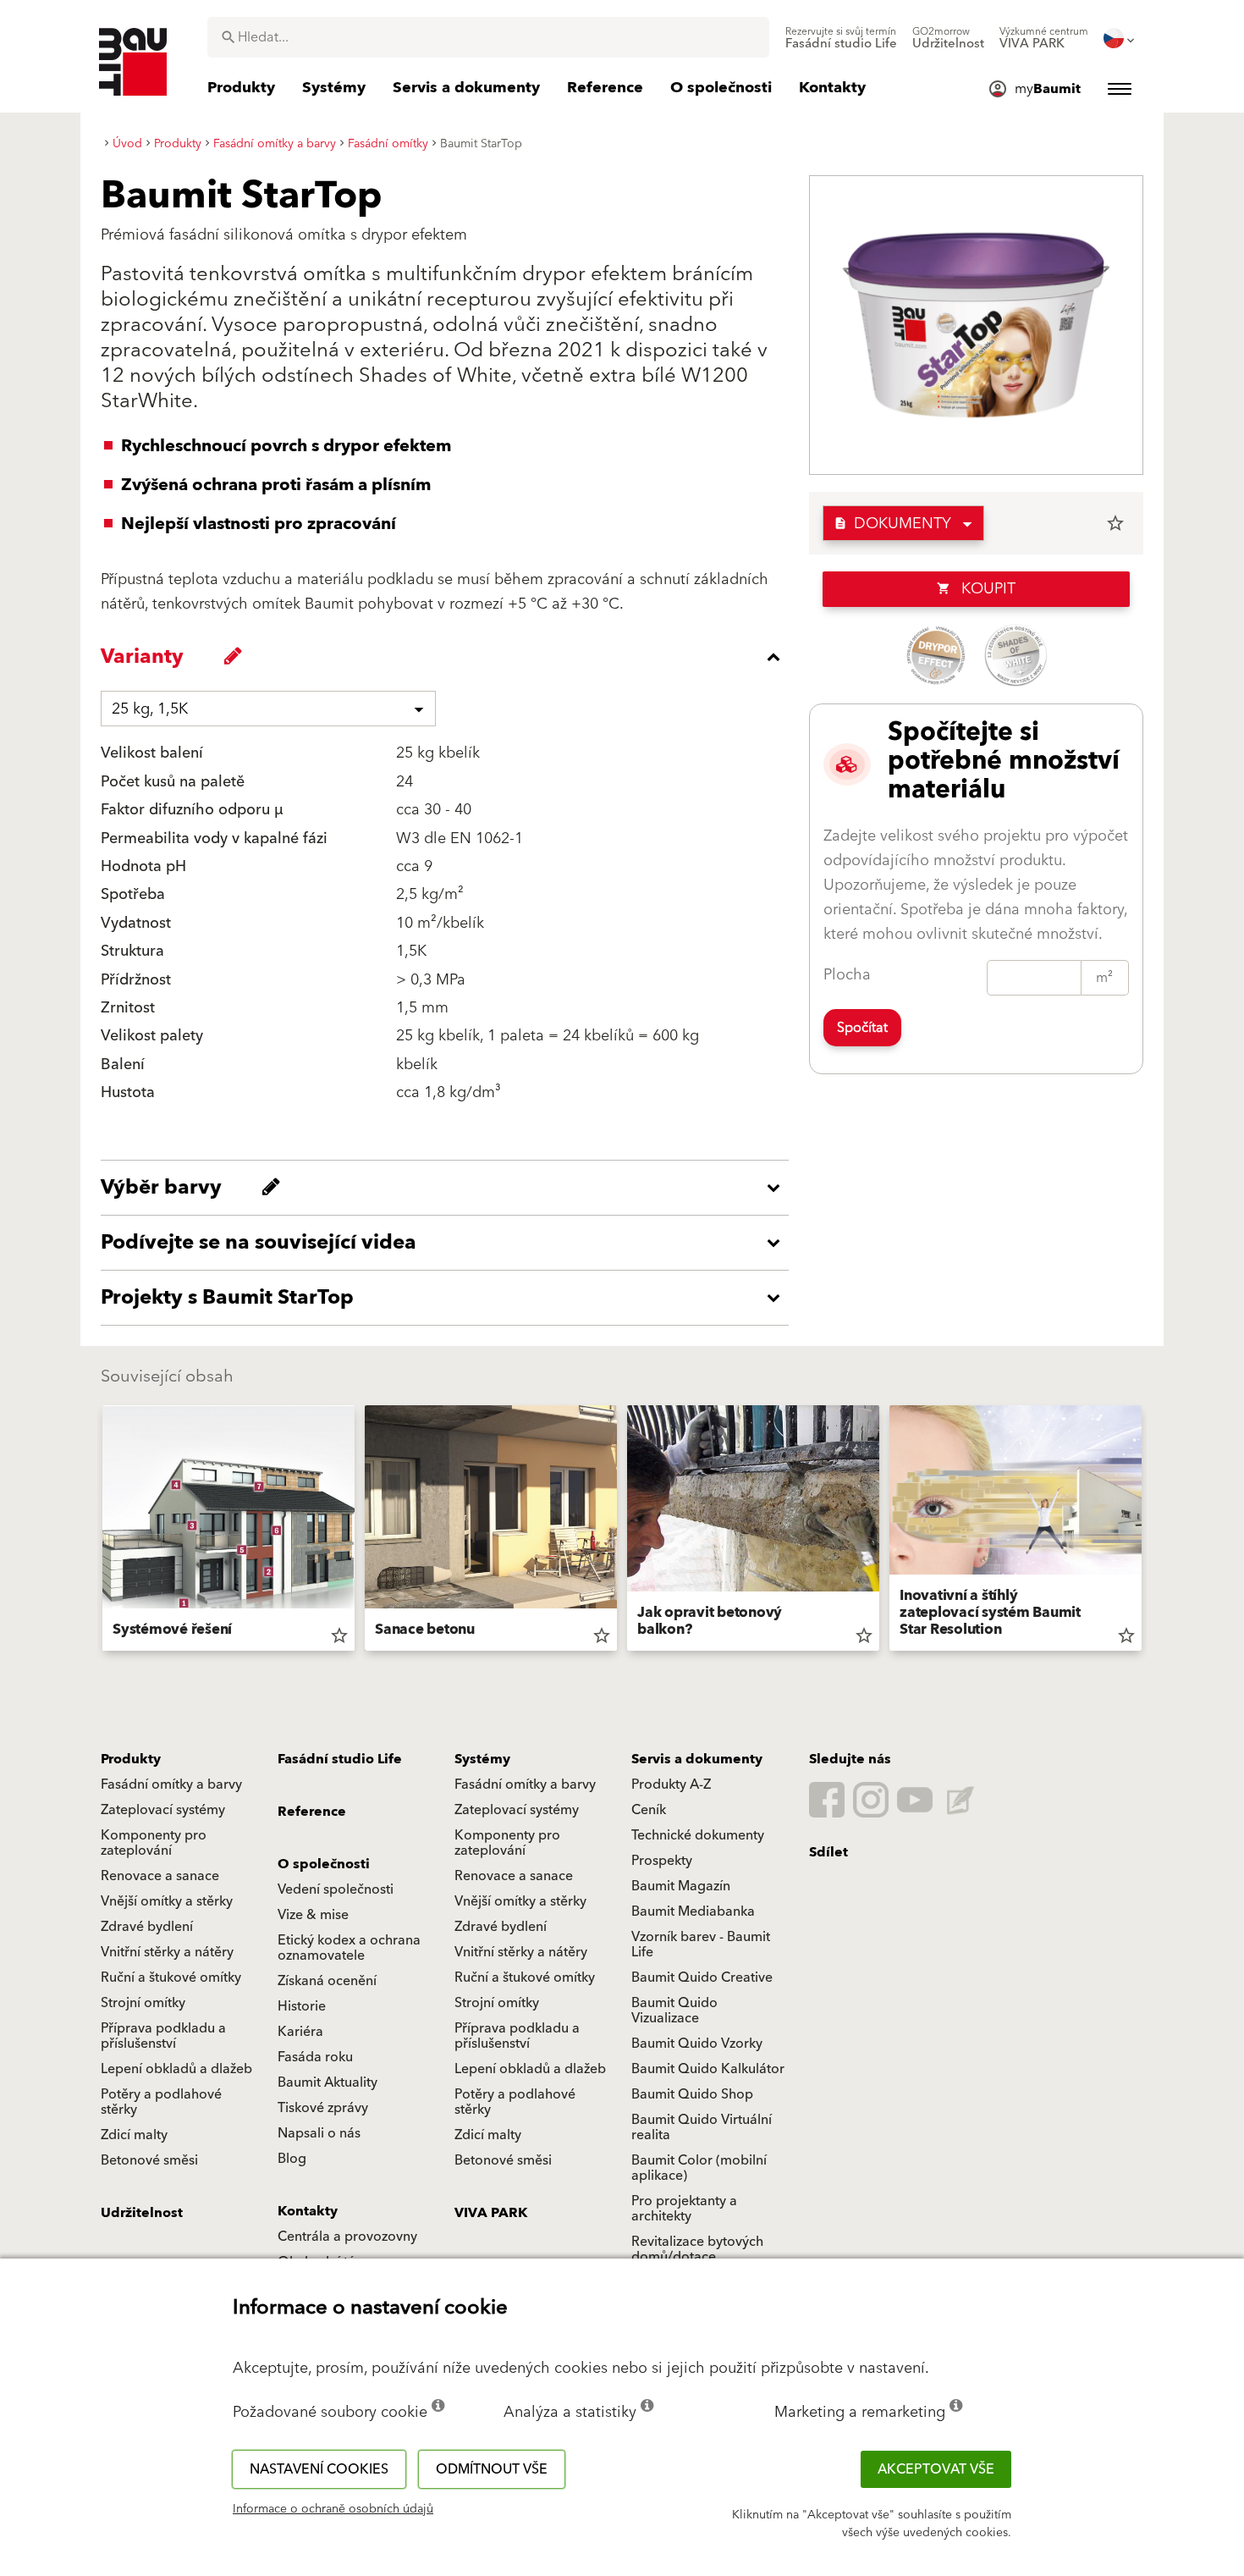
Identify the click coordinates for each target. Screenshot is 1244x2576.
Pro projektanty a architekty (684, 2209)
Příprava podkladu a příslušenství (163, 2036)
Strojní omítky (143, 2003)
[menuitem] (841, 38)
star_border (1115, 523)
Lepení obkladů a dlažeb (176, 2069)
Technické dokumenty (698, 1835)
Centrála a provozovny (347, 2237)
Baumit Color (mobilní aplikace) (699, 2168)
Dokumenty (892, 524)
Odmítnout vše (492, 2469)
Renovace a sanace (160, 1876)
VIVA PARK (491, 2213)
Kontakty (308, 2211)
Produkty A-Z (671, 1784)
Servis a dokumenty (697, 1759)
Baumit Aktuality (328, 2082)
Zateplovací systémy (163, 1810)
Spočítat (862, 1028)
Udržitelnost (142, 2213)
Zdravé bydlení (147, 1927)
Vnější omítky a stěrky (167, 1901)
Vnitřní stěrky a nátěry (167, 1952)
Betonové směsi (149, 2160)
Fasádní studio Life (340, 1759)
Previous (96, 1531)
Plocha (847, 975)
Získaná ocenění (327, 1981)
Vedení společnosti (336, 1889)
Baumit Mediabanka (693, 1911)
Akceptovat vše (936, 2469)
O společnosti (324, 1864)
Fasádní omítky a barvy (171, 1784)
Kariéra (300, 2032)
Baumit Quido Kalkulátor (708, 2069)
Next (1148, 1531)
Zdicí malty (134, 2135)
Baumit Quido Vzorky (697, 2044)
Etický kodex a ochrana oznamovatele (349, 1948)
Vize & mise (313, 1915)
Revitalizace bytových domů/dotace (697, 2249)
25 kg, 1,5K (150, 709)
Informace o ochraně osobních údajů (333, 2509)
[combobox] (488, 37)
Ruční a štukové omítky (171, 1978)
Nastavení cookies (319, 2469)
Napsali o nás (319, 2133)
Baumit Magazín (681, 1886)
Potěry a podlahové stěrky (161, 2102)
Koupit (976, 589)
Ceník (649, 1810)
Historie (302, 2006)
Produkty (131, 1759)
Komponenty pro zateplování (154, 1843)
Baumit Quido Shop (692, 2094)
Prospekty (662, 1861)
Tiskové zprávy (323, 2108)
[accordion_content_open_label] (449, 1188)
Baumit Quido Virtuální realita (702, 2127)
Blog (292, 2159)
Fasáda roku (315, 2057)
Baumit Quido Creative (702, 1978)
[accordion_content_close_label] (449, 657)
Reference (312, 1812)
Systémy (482, 1759)
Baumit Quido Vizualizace (674, 2011)
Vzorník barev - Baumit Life (701, 1944)
